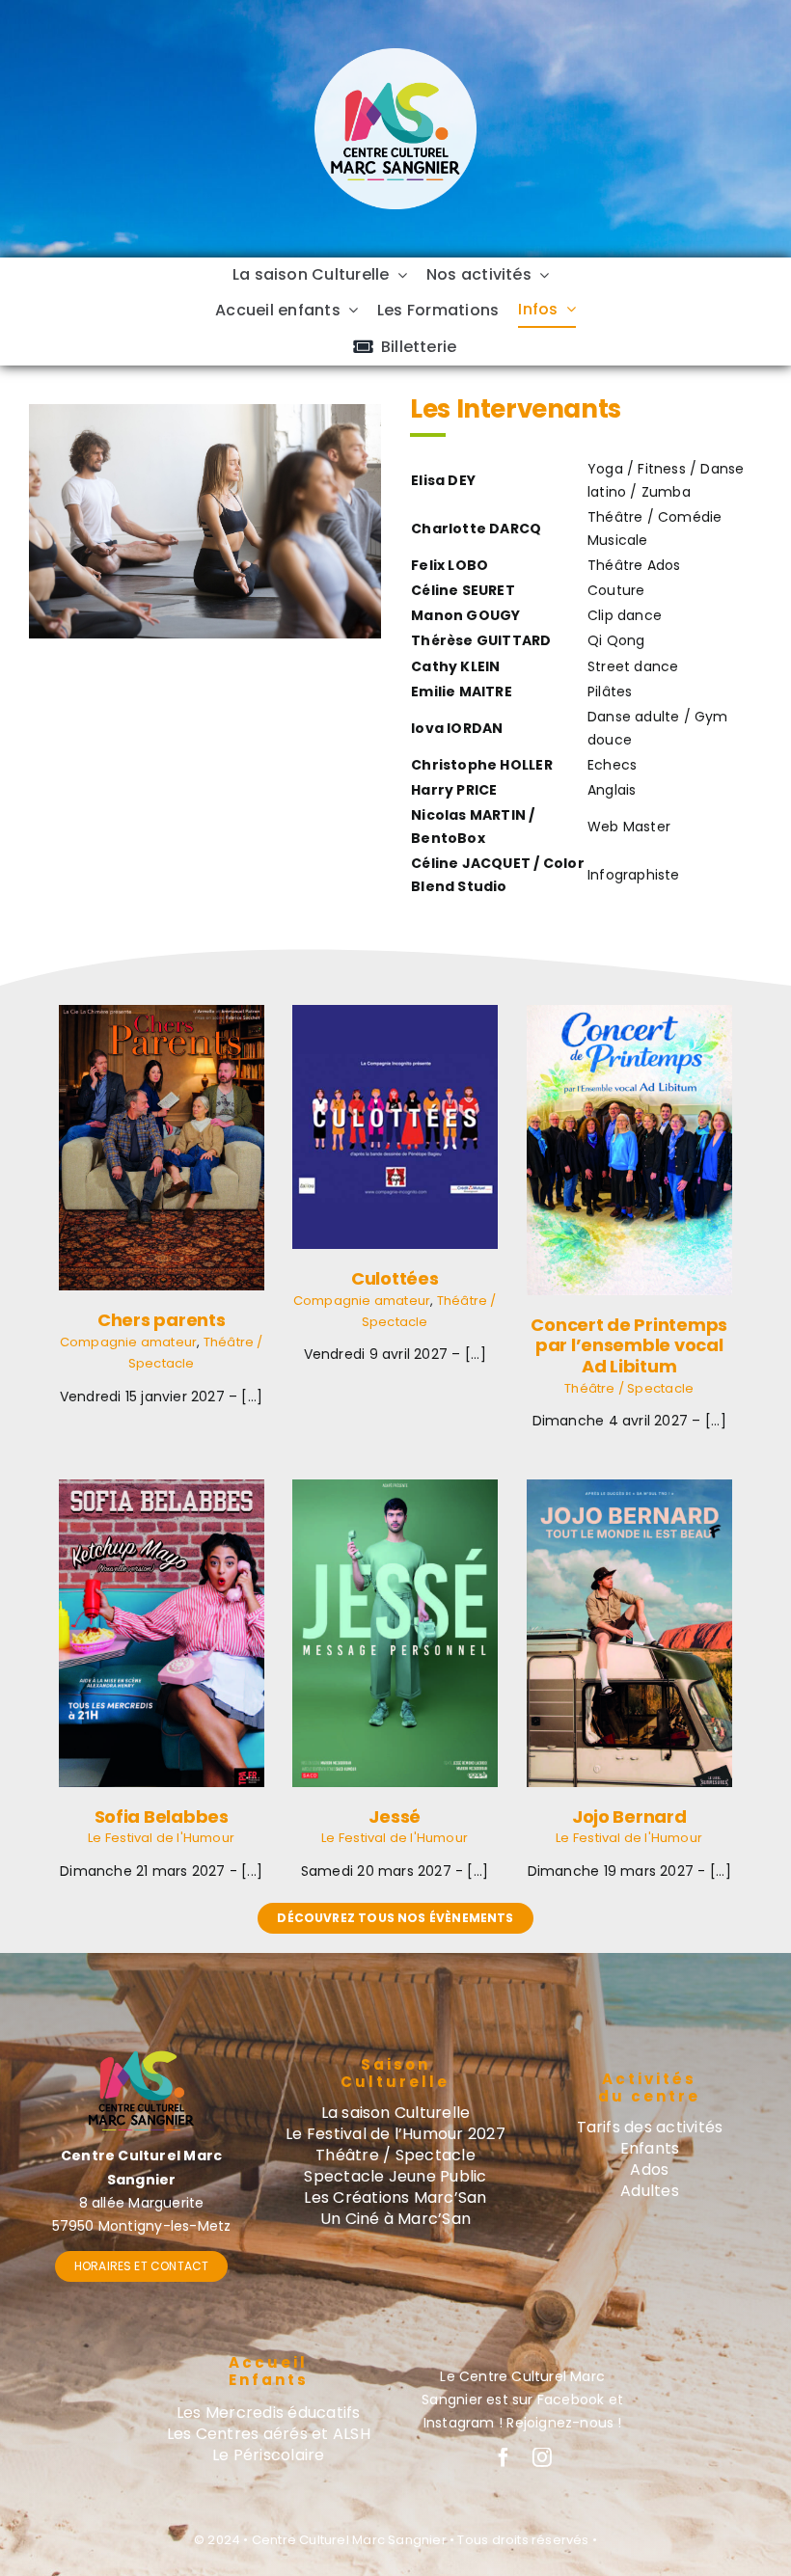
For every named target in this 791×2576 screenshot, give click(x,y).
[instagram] (542, 2457)
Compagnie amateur (129, 1342)
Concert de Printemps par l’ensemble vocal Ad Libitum (629, 1345)
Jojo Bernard (629, 1817)
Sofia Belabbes (162, 1817)
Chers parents (162, 1320)
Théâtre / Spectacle (629, 1388)
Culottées (395, 1278)
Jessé (395, 1817)
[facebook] (504, 2457)
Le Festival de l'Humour (161, 1838)
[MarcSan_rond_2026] (395, 55)
